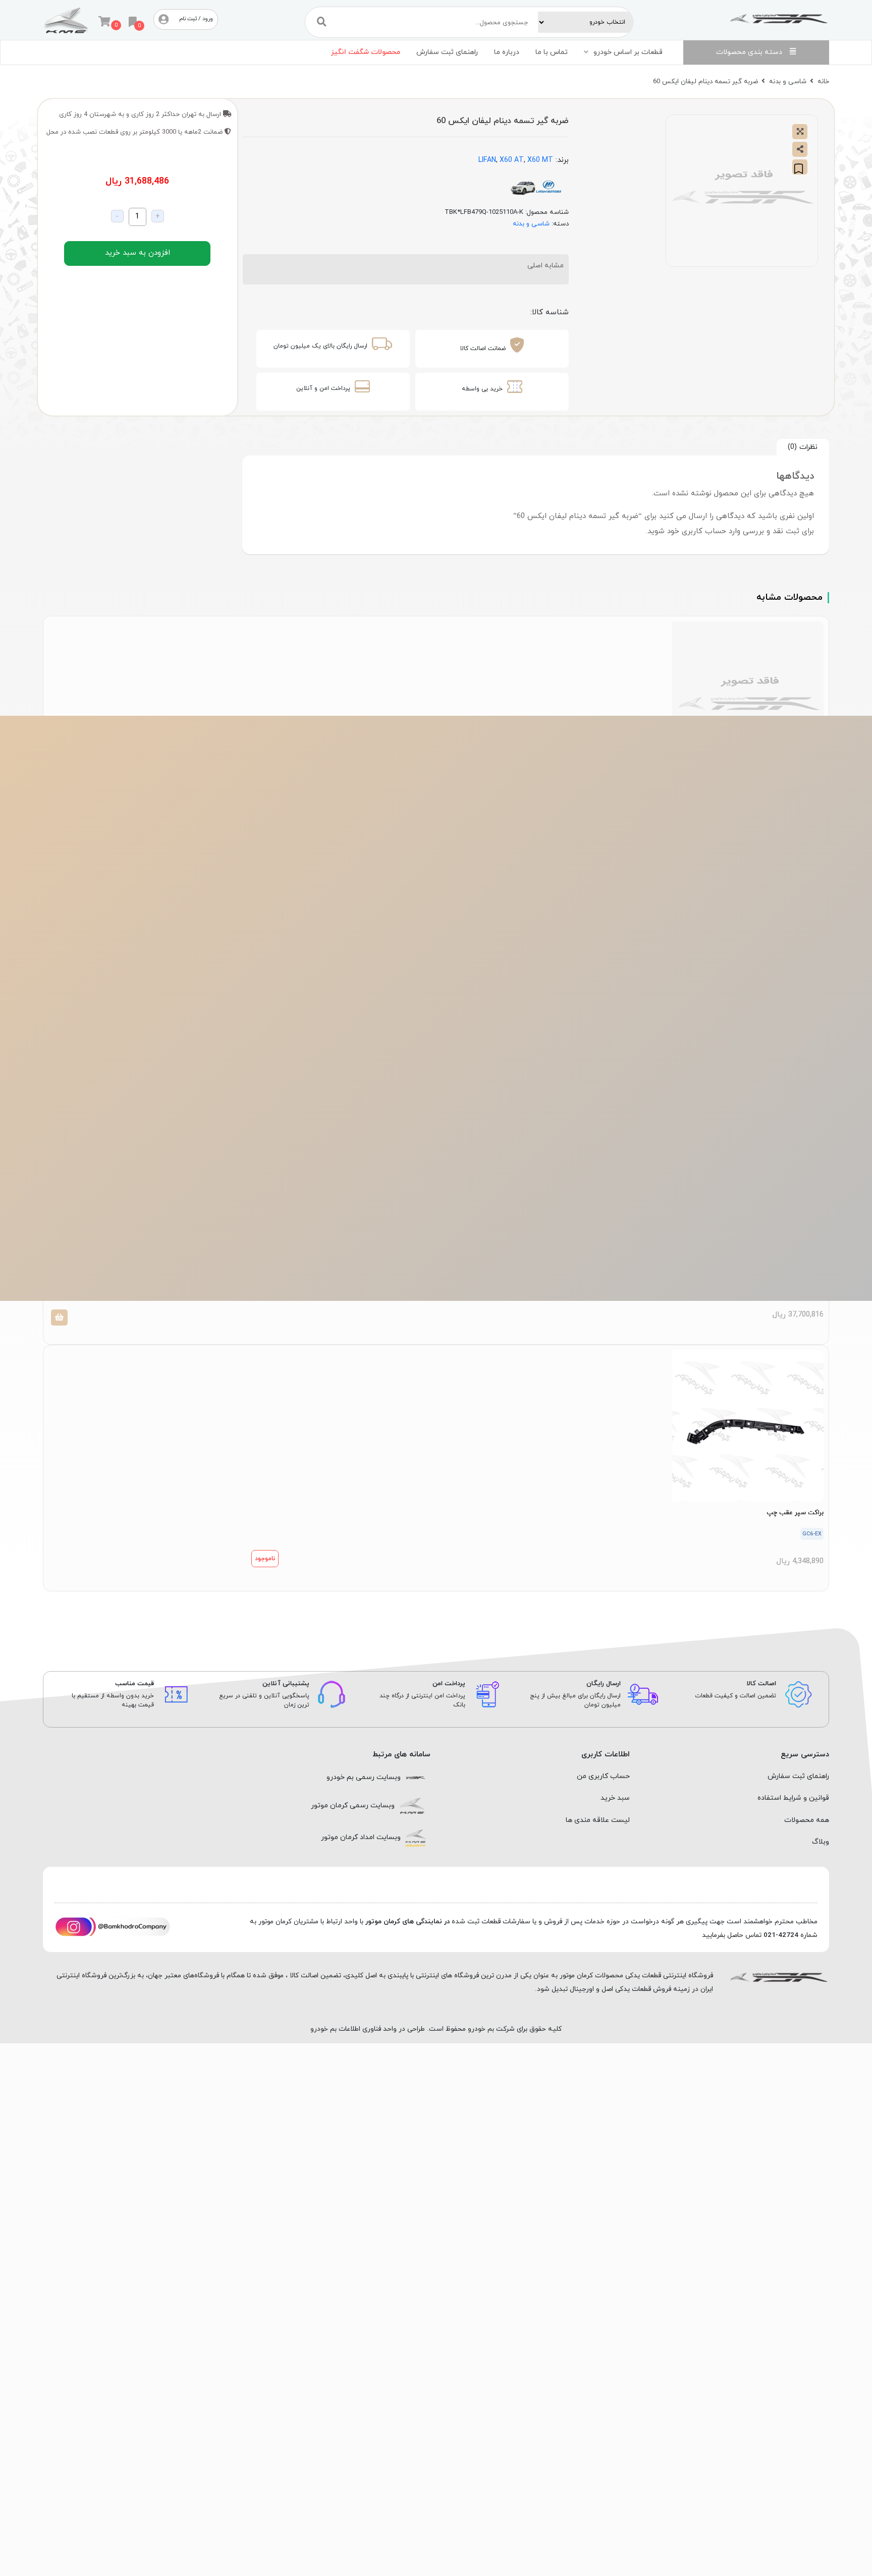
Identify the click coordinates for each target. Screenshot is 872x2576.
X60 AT (512, 160)
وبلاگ (821, 1842)
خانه (823, 81)
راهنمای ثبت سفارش (447, 52)
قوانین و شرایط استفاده (793, 1798)
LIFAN (487, 160)
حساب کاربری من (603, 1776)
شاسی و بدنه (788, 81)
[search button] (322, 22)
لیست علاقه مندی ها (598, 1820)
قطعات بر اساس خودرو (628, 52)
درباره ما (507, 52)
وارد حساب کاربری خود (704, 531)
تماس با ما (552, 52)
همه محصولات (807, 1820)
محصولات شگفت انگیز (366, 52)
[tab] (803, 447)
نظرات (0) (803, 447)
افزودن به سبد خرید (138, 253)
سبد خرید (615, 1798)
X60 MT (540, 160)
